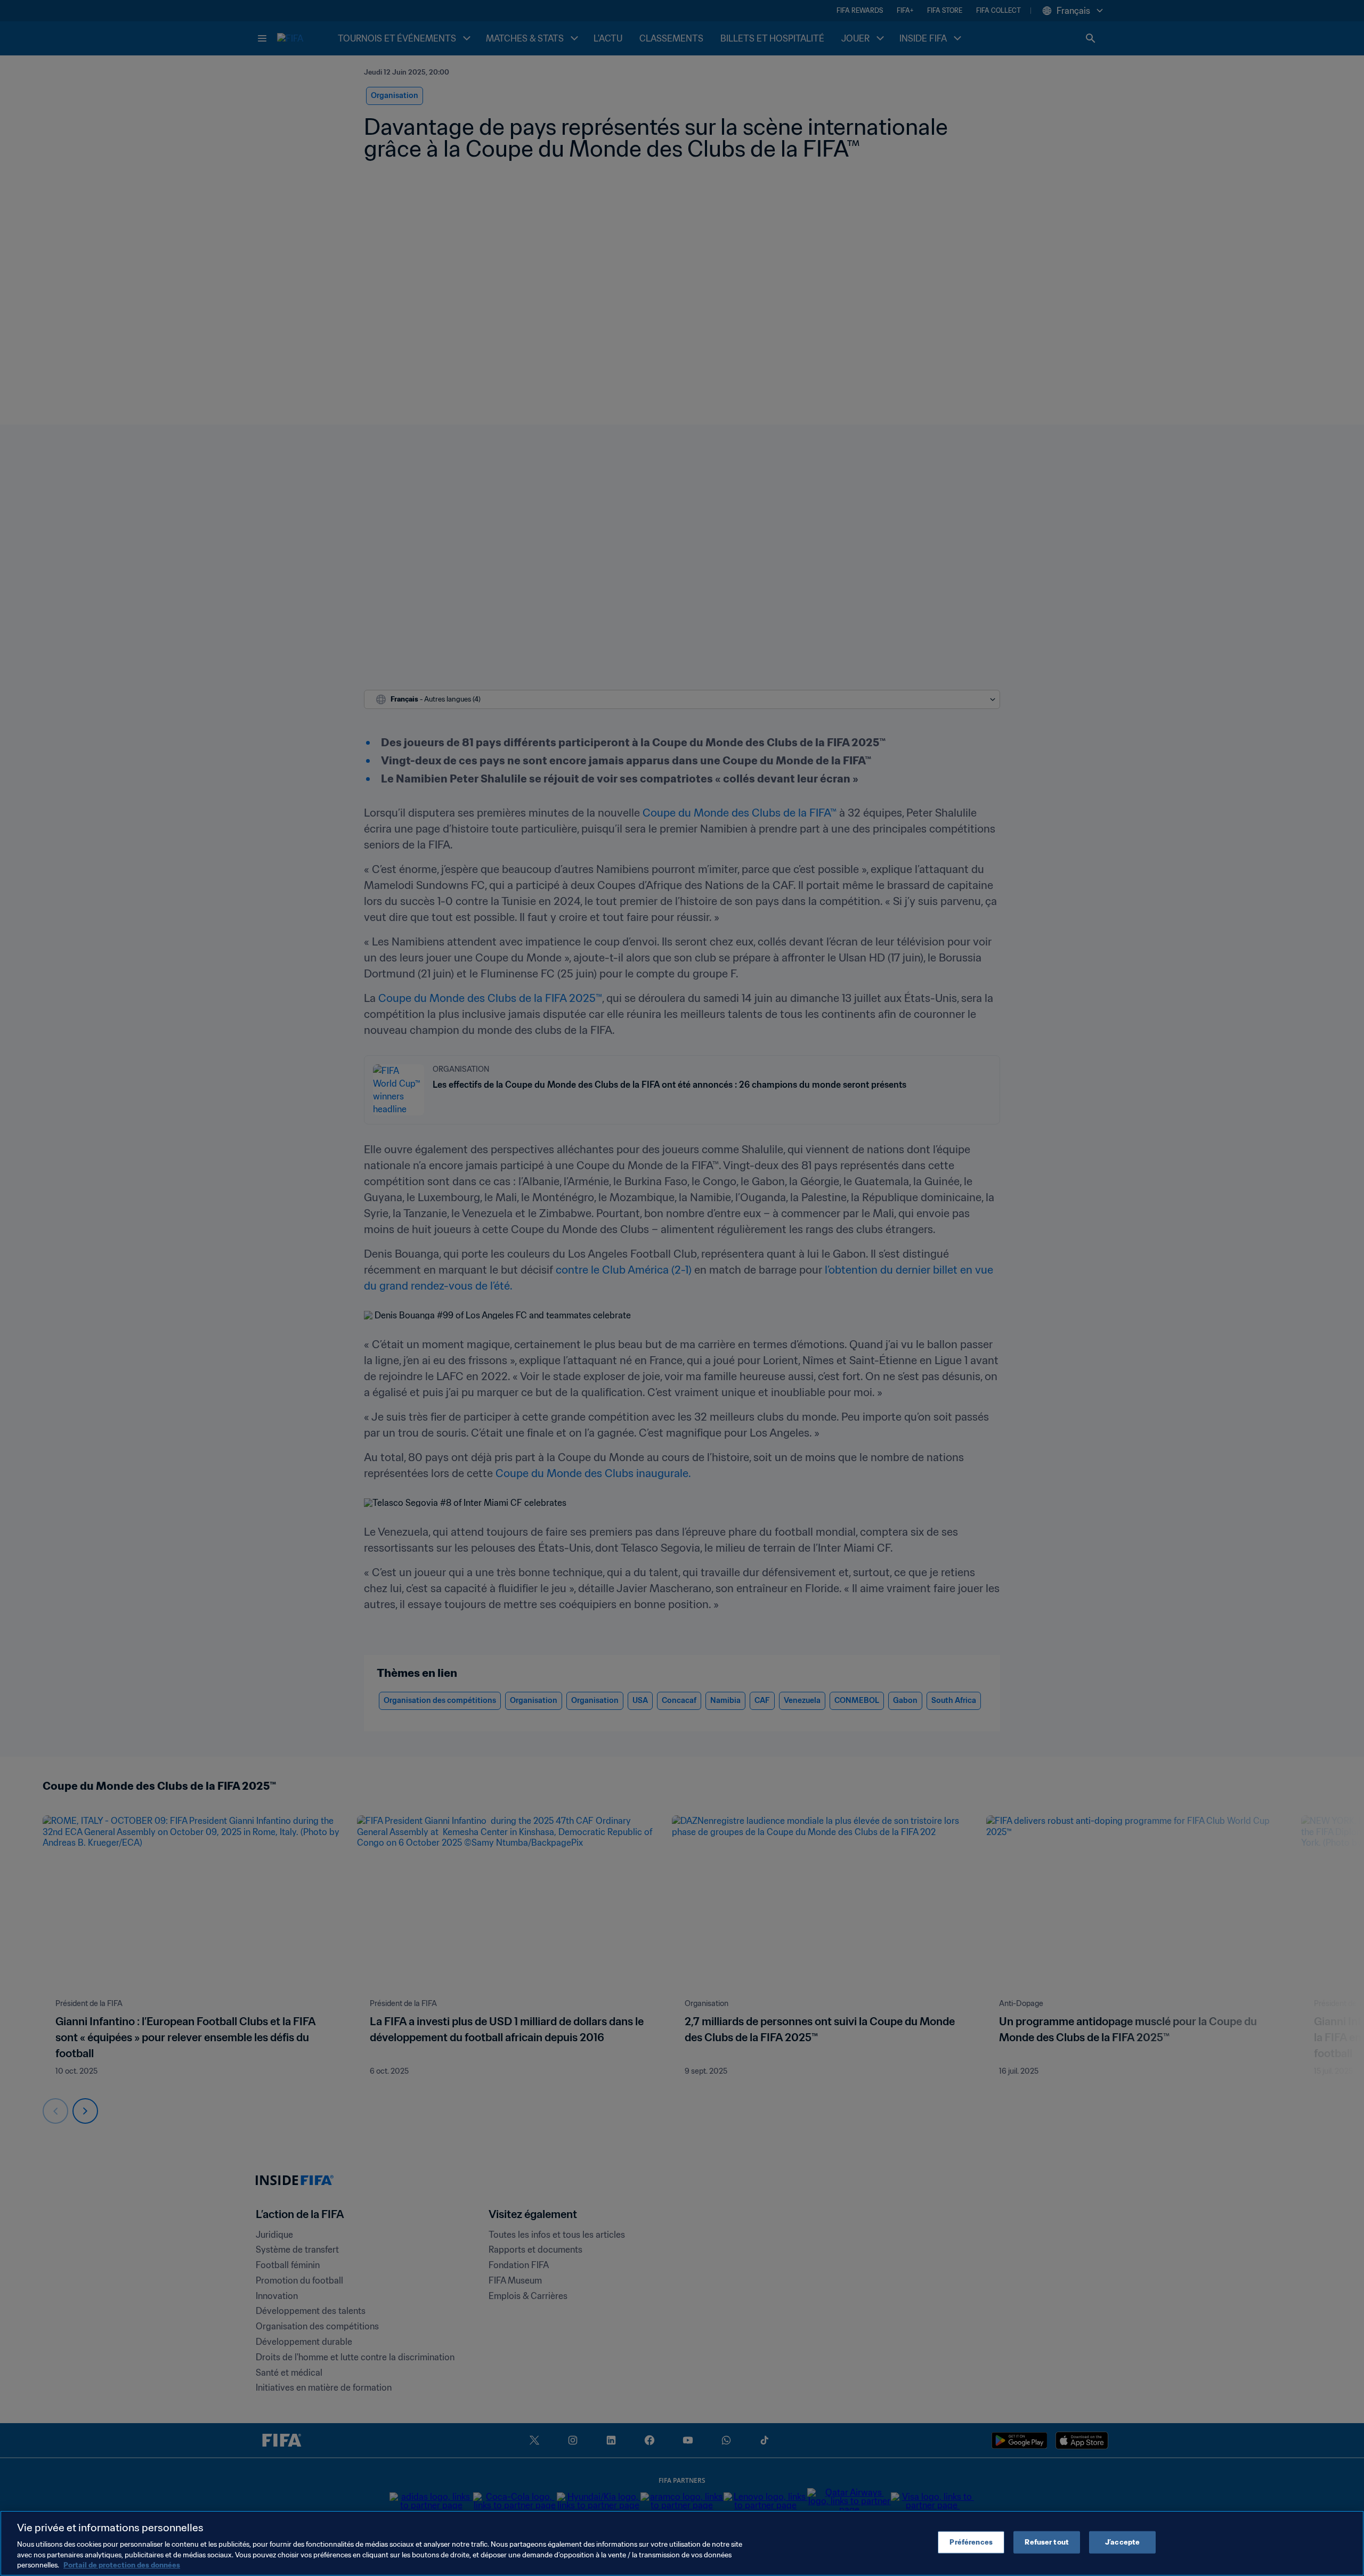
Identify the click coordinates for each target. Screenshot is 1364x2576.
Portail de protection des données (122, 2565)
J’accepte (1122, 2542)
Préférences (971, 2542)
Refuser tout (1047, 2542)
